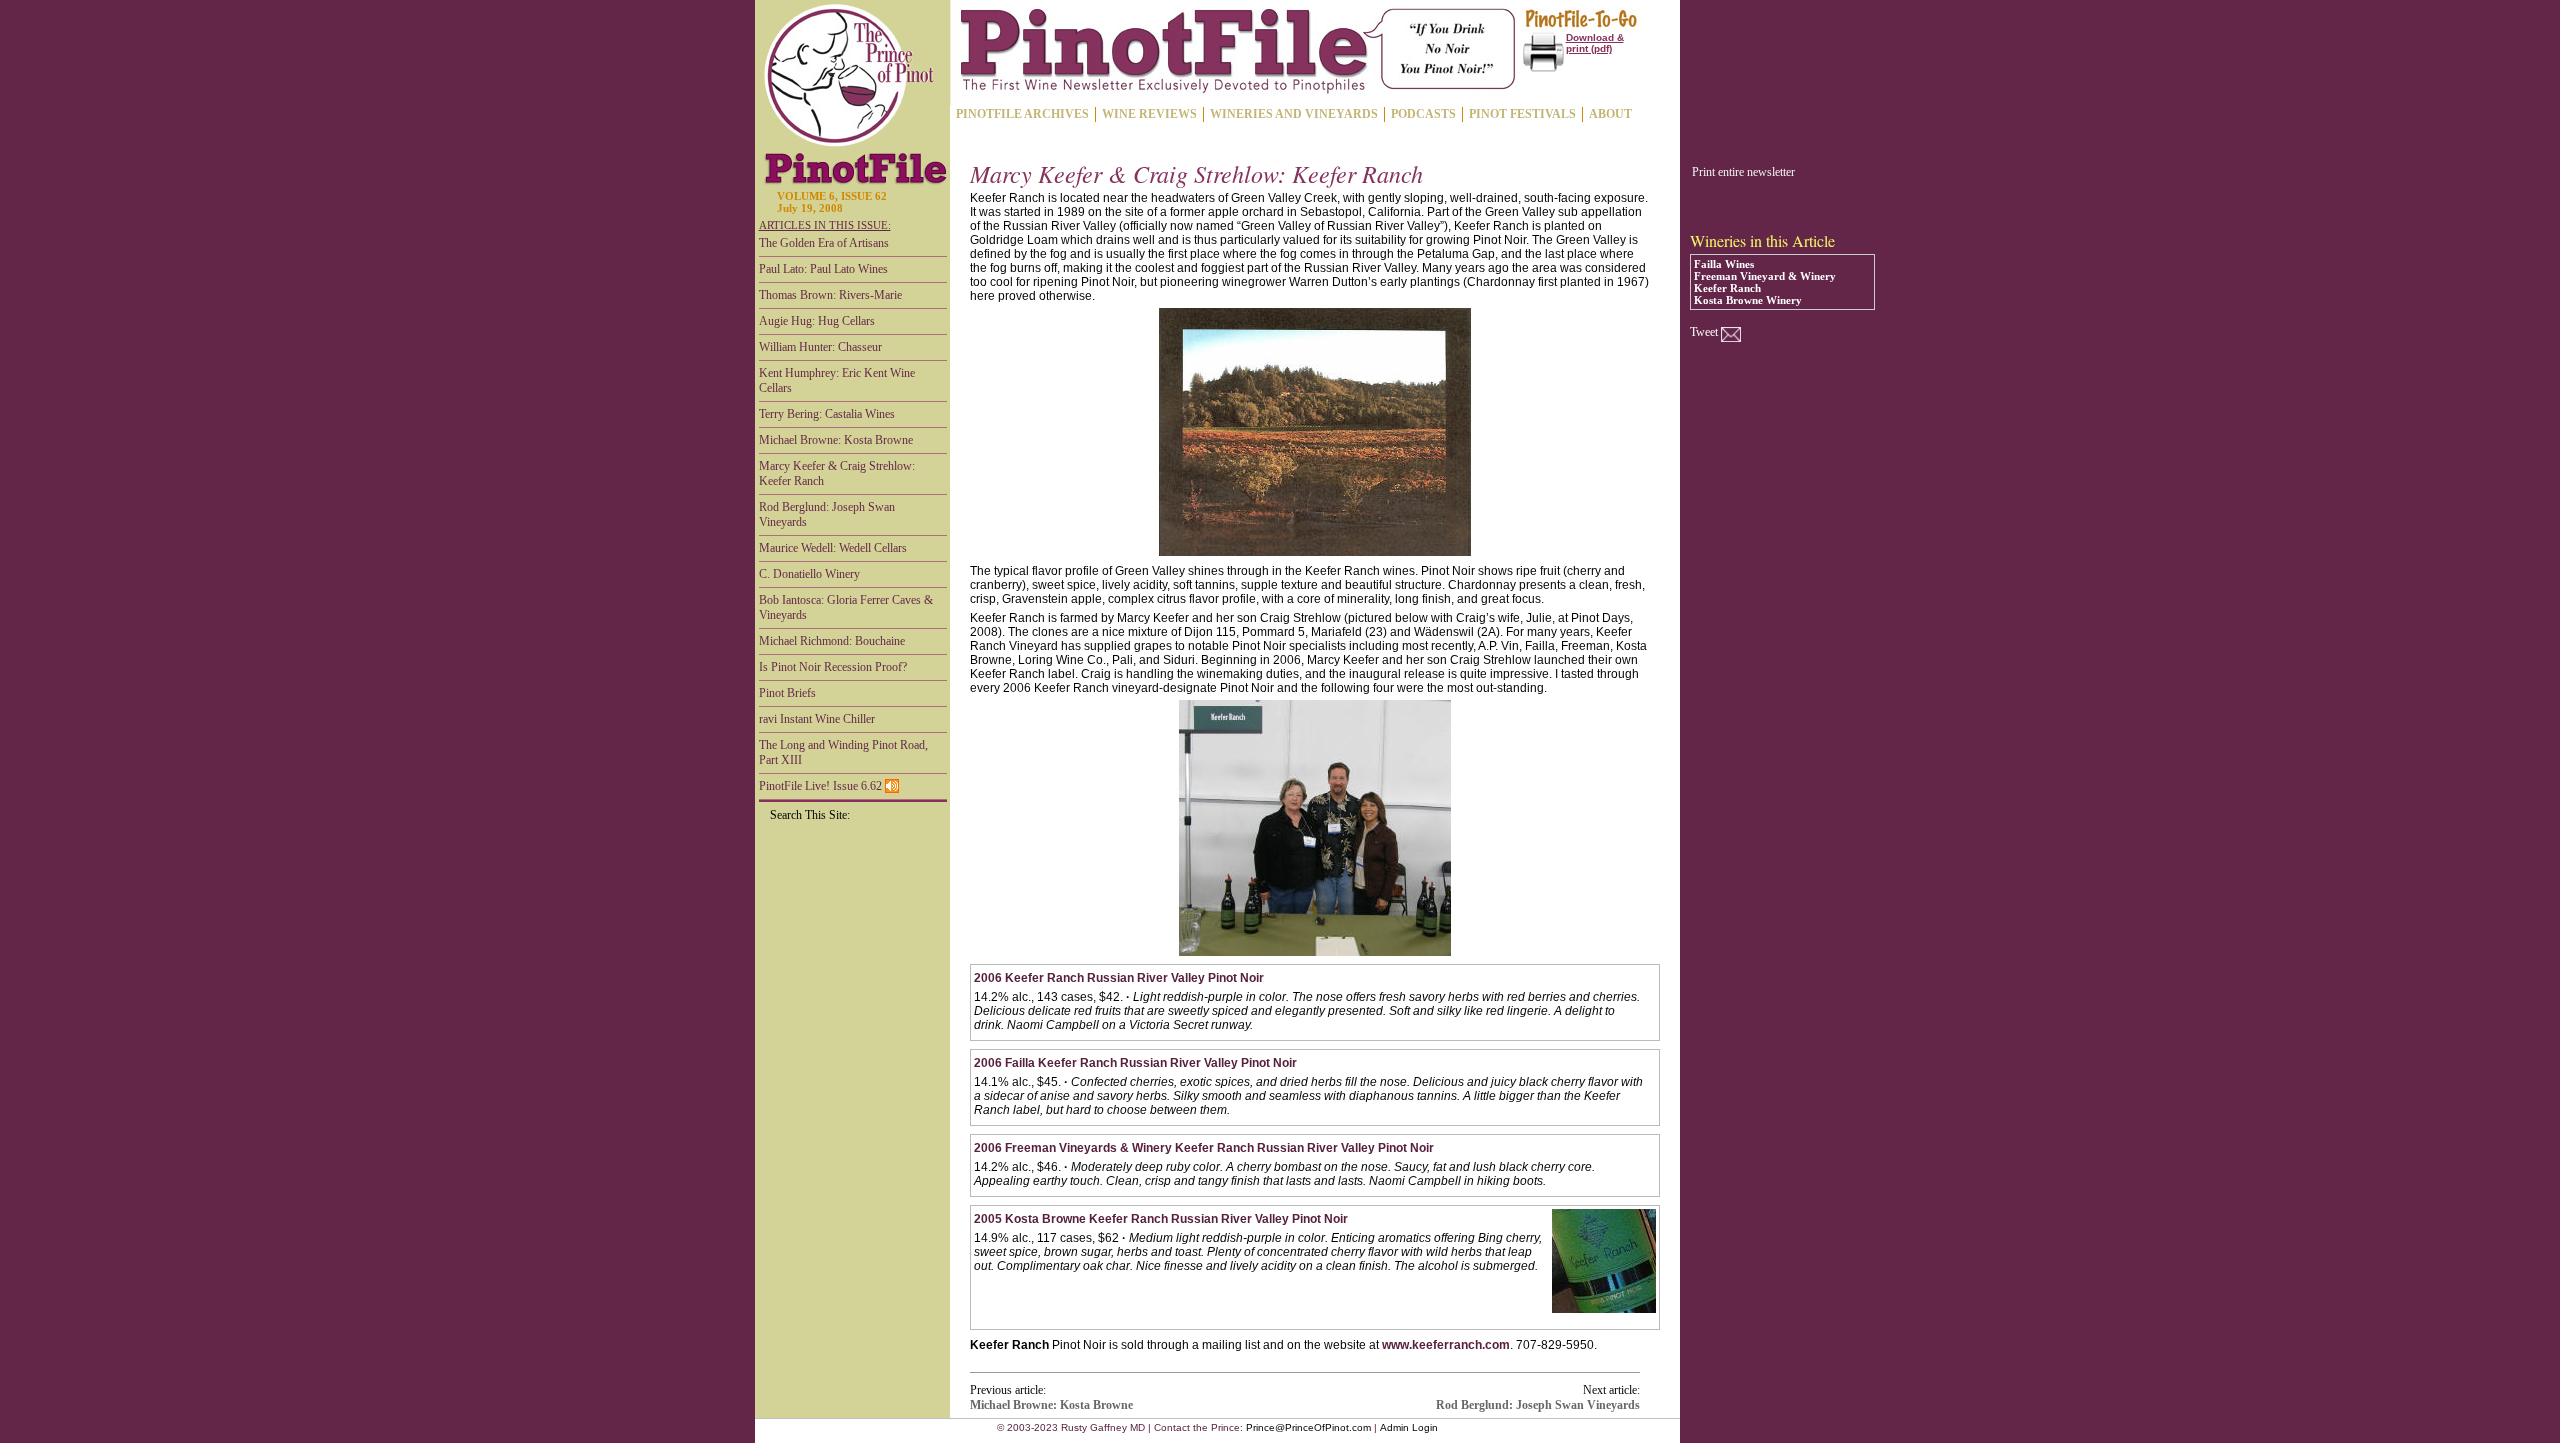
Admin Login (1409, 1427)
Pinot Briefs (787, 693)
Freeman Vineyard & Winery (1765, 276)
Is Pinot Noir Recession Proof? (833, 667)
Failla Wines (1724, 264)
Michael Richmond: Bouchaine (832, 641)
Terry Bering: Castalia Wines (827, 414)
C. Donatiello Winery (809, 574)
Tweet (1704, 332)
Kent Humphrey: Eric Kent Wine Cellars (837, 380)
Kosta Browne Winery (1748, 300)
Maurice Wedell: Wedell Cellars (833, 548)
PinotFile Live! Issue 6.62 (822, 786)
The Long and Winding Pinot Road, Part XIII (843, 752)
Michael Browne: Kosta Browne (836, 440)
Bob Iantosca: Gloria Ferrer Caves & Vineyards (846, 607)
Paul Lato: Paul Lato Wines (823, 269)
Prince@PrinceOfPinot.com (1308, 1427)
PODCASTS (1423, 114)
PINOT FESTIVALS (1522, 114)
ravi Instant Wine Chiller (817, 719)
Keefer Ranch (1727, 288)
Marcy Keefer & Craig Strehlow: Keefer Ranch (837, 473)
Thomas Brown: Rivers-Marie (830, 295)
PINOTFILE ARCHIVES (1022, 114)
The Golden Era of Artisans (824, 243)
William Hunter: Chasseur (820, 347)
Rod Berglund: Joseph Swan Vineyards (827, 514)
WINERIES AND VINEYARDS (1294, 114)
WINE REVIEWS (1149, 114)
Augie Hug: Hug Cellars (817, 321)
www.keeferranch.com (1446, 1345)
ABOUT (1610, 114)
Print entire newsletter (1743, 172)
